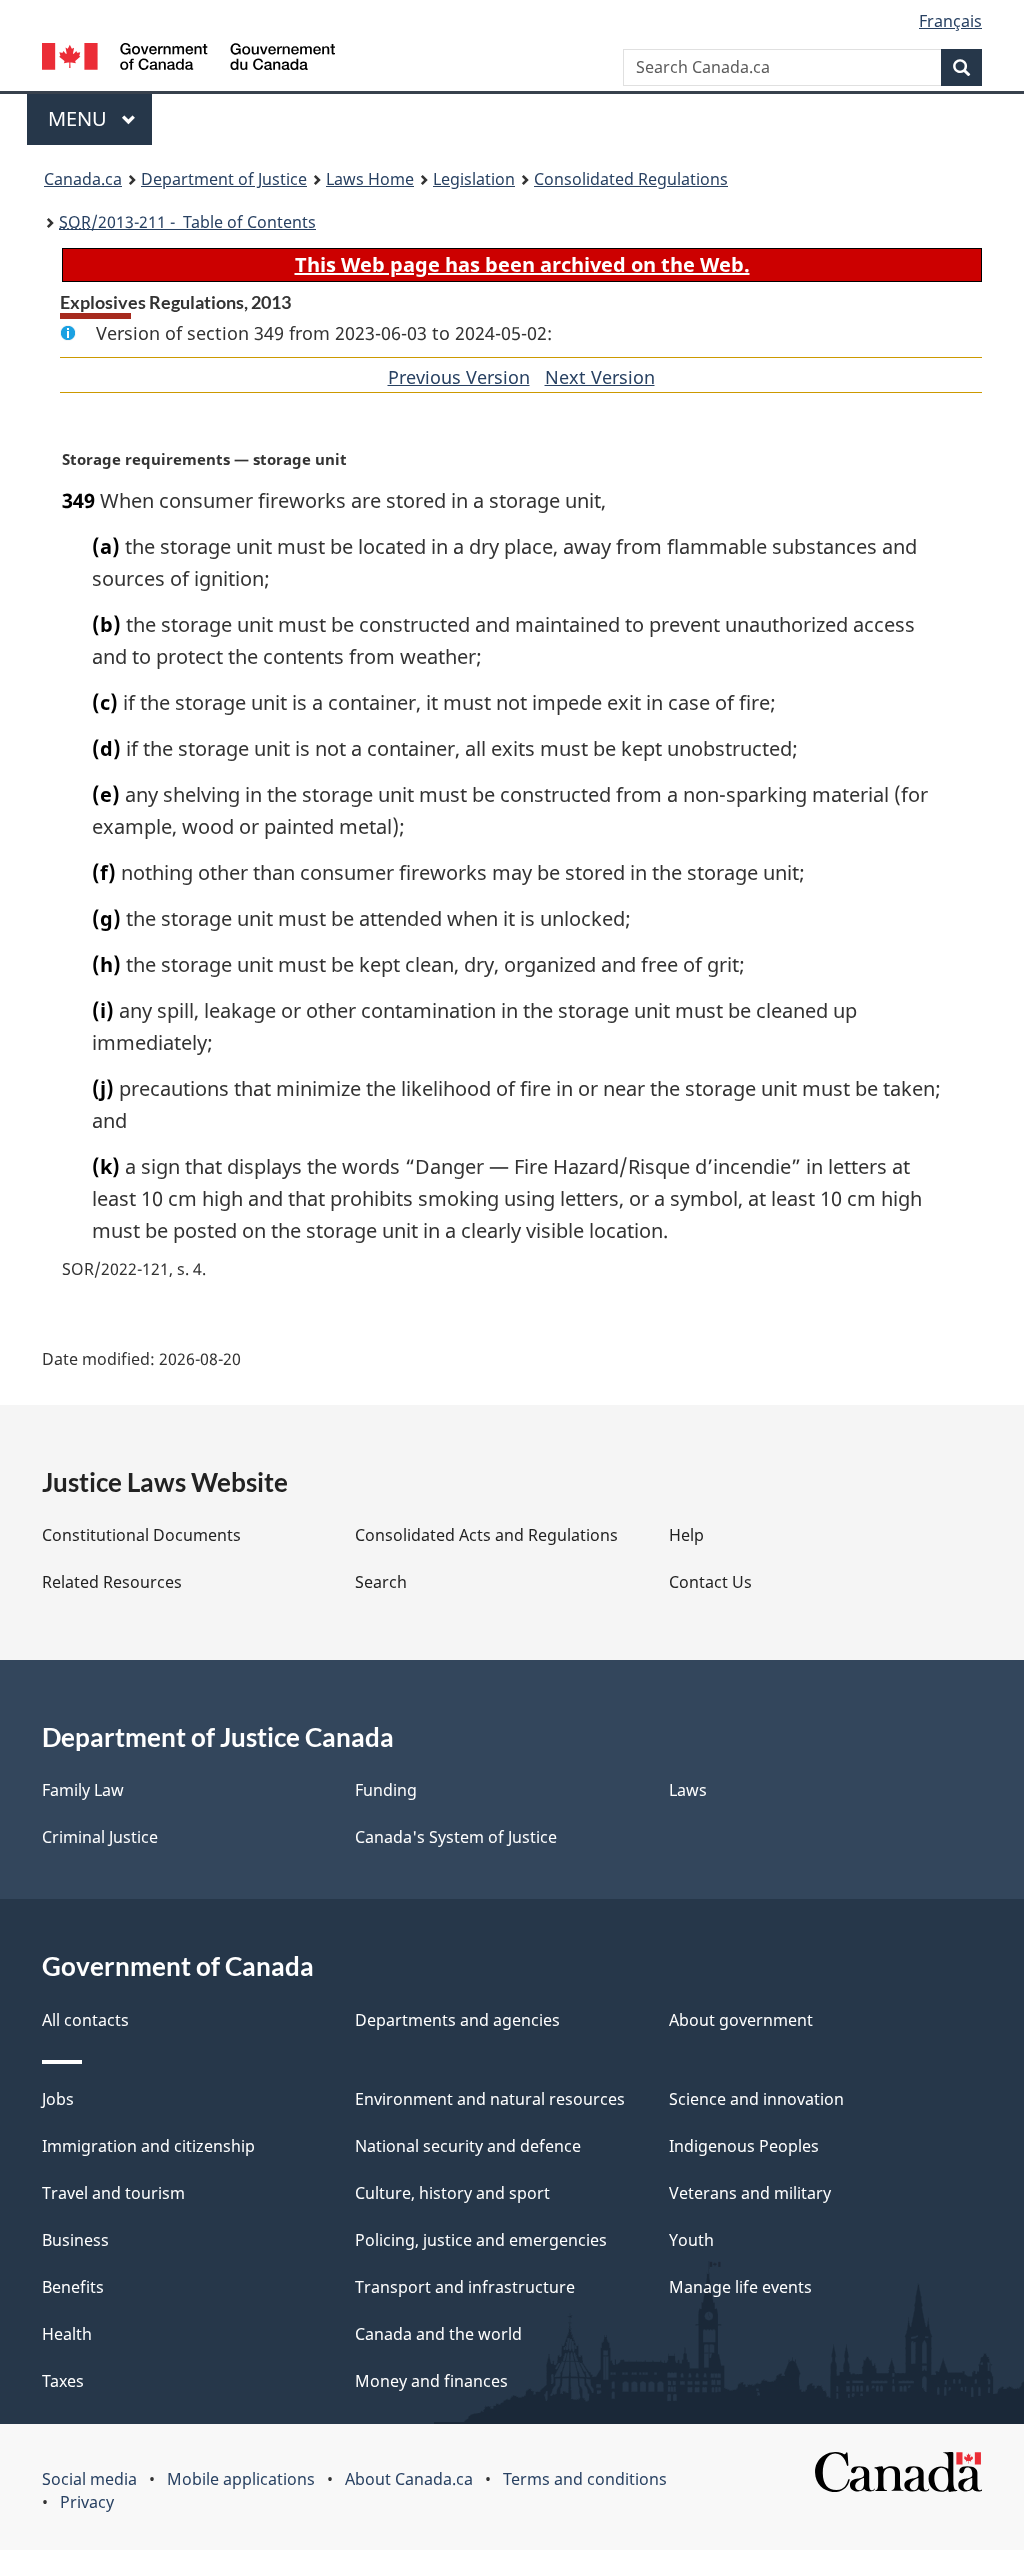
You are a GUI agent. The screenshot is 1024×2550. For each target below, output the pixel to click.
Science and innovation (756, 2099)
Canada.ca (83, 179)
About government (741, 2020)
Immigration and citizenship (148, 2146)
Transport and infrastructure (465, 2287)
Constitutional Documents (141, 1535)
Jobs (58, 2099)
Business (75, 2240)
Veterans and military (750, 2193)
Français (950, 21)
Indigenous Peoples (744, 2146)
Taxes (63, 2381)
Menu (80, 118)
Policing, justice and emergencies (481, 2240)
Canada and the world (438, 2334)
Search (381, 1582)
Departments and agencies (457, 2020)
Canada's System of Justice (456, 1837)
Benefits (73, 2287)
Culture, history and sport (452, 2193)
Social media (89, 2479)
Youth (691, 2240)
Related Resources (112, 1582)
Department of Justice (224, 179)
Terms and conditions (585, 2479)
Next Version (600, 377)
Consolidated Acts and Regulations (486, 1535)
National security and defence (468, 2146)
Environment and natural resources (490, 2099)
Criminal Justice (100, 1837)
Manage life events (740, 2287)
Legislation (474, 179)
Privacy (87, 2502)
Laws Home (370, 179)
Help (686, 1535)
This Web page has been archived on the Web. (522, 264)
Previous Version (459, 377)
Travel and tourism (113, 2193)
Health (67, 2334)
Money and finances (431, 2381)
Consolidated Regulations (631, 179)
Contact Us (710, 1582)
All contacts (85, 2020)
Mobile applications (241, 2479)
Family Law (83, 1790)
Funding (386, 1790)
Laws (688, 1790)
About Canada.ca (409, 2479)
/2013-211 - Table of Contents (187, 222)
